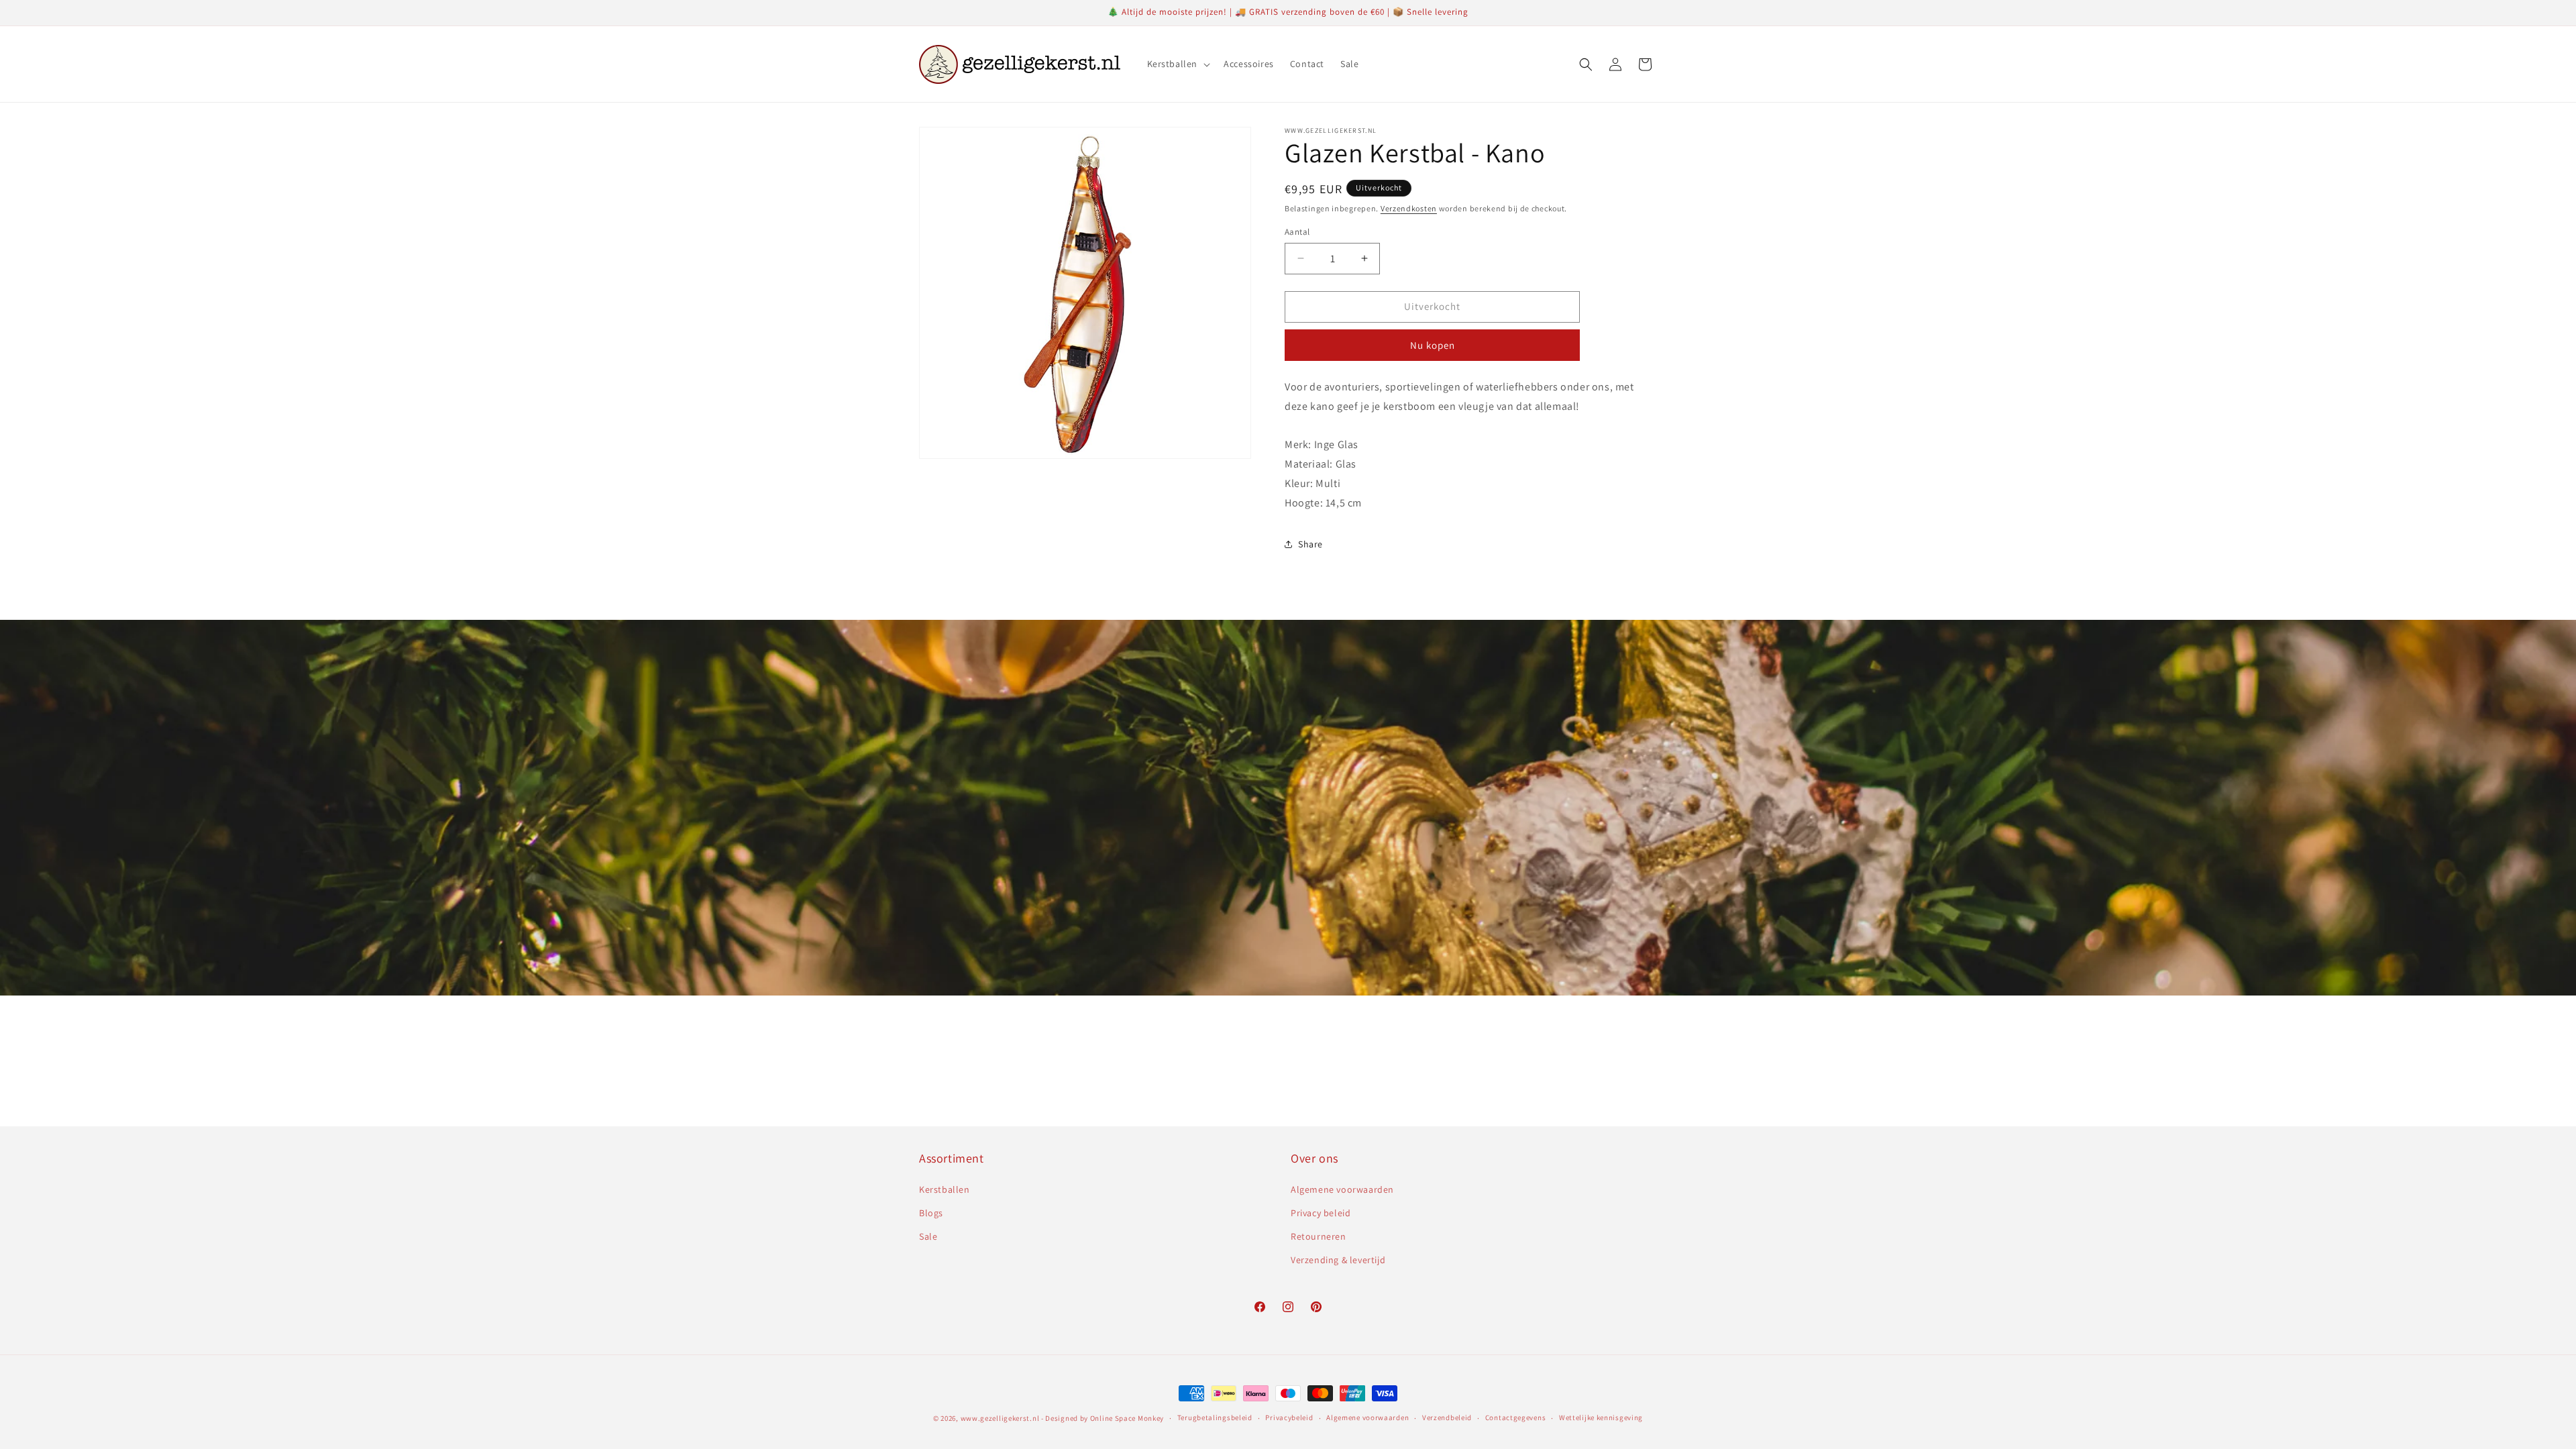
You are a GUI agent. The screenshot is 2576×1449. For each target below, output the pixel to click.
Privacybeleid (1289, 1417)
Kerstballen (945, 1189)
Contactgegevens (1516, 1417)
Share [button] (1310, 544)
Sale (928, 1236)
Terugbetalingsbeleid (1215, 1417)
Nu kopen (1433, 345)
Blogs (931, 1213)
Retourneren (1319, 1236)
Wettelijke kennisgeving (1601, 1417)
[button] (1178, 64)
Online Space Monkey (1127, 1418)
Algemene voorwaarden (1342, 1189)
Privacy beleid (1321, 1213)
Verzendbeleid (1447, 1417)
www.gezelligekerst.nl (1000, 1418)
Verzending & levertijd (1338, 1260)
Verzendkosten (1409, 208)
